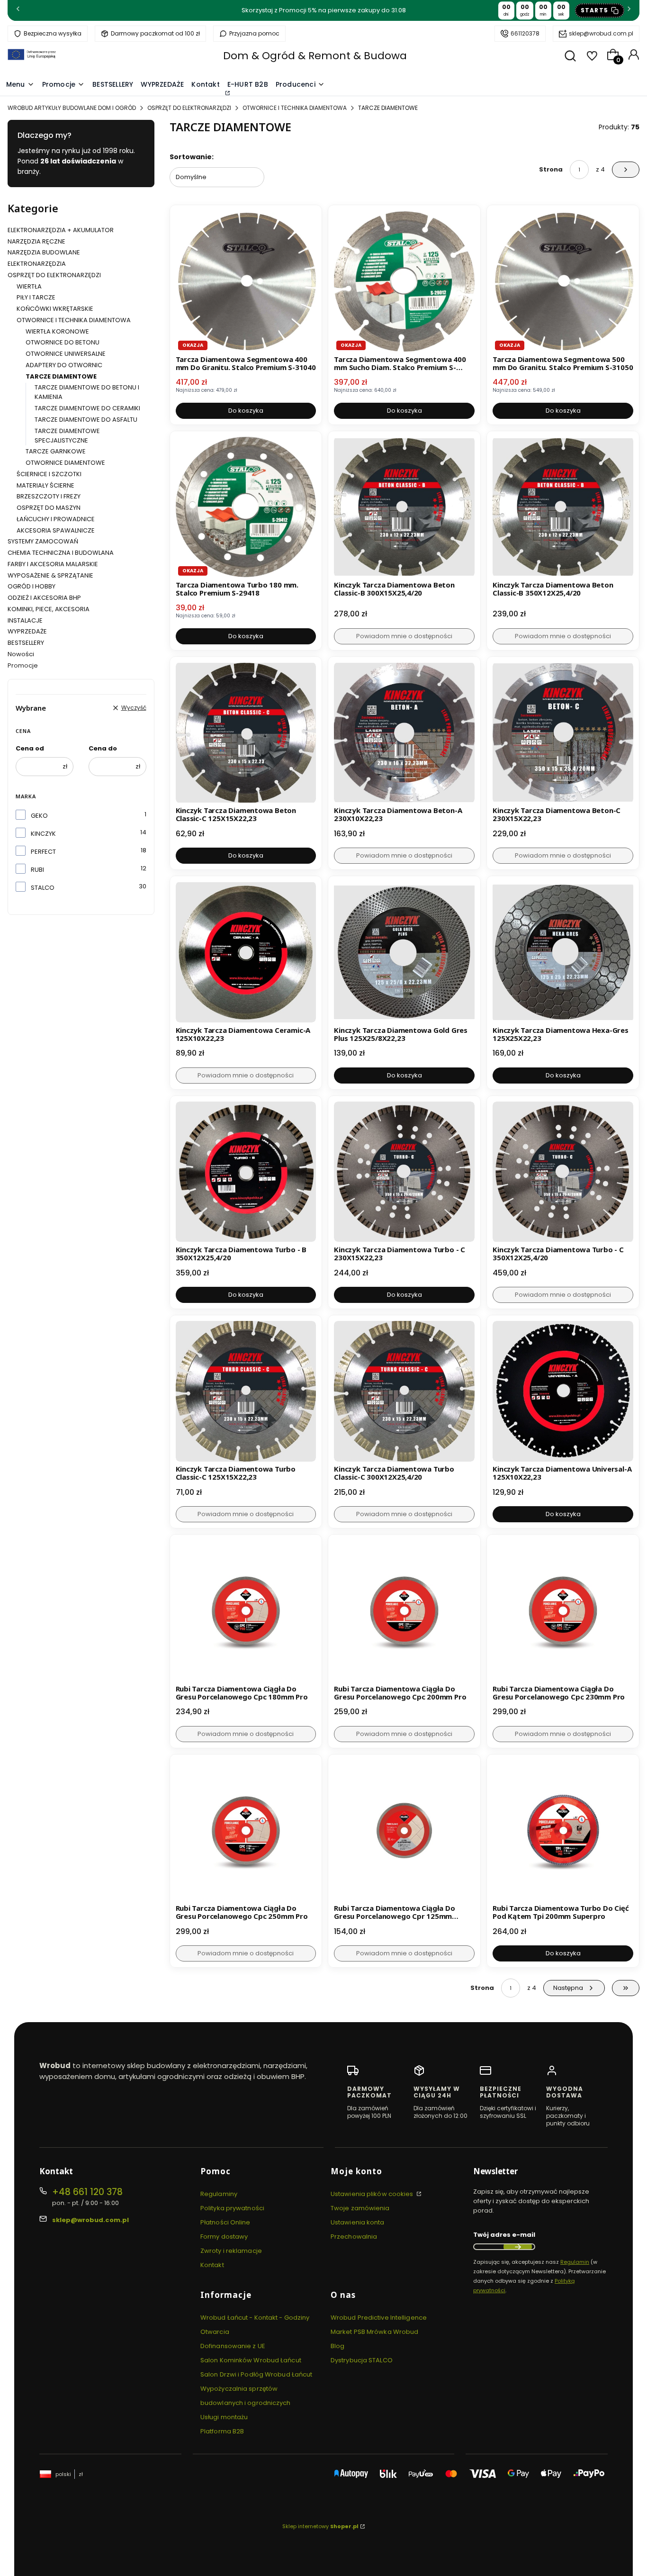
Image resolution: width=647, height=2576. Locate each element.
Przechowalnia (354, 2237)
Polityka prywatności (232, 2208)
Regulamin (575, 2262)
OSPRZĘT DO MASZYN (49, 508)
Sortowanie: (192, 157)
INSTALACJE (25, 620)
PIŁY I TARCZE (36, 297)
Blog (337, 2346)
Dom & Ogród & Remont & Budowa (315, 56)
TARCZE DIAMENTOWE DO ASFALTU (86, 420)
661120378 (525, 33)
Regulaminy (219, 2194)
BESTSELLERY (26, 643)
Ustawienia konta (358, 2222)
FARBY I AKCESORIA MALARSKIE (53, 564)
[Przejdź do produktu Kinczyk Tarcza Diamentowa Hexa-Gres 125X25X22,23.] (563, 952)
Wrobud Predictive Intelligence (379, 2318)
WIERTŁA (29, 286)
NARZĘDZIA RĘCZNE (36, 241)
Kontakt (212, 2265)
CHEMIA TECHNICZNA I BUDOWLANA (61, 553)
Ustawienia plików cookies (373, 2194)
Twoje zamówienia (360, 2208)
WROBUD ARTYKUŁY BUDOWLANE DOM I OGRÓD (72, 108)
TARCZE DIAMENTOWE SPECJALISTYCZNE (67, 436)
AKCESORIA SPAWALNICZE (56, 530)
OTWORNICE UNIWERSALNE (66, 354)
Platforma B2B (222, 2431)
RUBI (37, 870)
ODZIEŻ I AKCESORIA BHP (44, 598)
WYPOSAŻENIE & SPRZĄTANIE (50, 575)
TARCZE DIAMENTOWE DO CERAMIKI (87, 408)
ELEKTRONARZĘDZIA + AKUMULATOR (61, 230)
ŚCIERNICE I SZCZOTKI (49, 474)
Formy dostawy (224, 2237)
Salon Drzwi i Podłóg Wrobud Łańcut (256, 2374)
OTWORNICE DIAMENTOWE (65, 463)
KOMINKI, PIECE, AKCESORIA (49, 609)
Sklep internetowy (320, 2526)
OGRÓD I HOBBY (31, 586)
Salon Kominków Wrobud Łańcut (251, 2360)
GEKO (39, 816)
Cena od (30, 748)
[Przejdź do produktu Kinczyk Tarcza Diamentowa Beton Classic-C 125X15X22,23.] (246, 733)
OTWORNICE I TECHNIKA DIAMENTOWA (295, 108)
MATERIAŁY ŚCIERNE (45, 485)
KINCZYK (43, 834)
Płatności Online (225, 2222)
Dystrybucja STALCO (362, 2360)
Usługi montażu (224, 2417)
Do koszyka (246, 411)
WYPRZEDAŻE (27, 631)
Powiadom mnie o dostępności (404, 636)
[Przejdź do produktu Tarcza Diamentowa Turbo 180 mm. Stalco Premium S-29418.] (246, 507)
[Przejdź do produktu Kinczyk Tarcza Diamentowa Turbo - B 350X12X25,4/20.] (246, 1172)
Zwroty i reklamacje (231, 2251)
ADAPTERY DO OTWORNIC (64, 365)
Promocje (23, 665)
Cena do (103, 748)
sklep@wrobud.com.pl (601, 33)
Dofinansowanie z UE (233, 2346)
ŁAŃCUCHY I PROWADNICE (56, 519)
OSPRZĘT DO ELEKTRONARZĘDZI (189, 108)
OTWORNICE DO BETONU (63, 342)
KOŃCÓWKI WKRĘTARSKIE (55, 309)
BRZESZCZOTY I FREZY (49, 496)
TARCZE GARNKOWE (56, 451)
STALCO (43, 888)
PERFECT (43, 852)
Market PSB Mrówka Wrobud (374, 2332)
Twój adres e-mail (504, 2235)
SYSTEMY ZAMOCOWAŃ (43, 541)
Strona (551, 169)
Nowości (21, 654)
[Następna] (629, 11)
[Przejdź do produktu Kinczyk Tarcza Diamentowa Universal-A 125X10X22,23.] (563, 1391)
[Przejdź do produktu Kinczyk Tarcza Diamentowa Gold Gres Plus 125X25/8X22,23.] (404, 952)
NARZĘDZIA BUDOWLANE (44, 252)
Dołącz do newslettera (518, 2247)
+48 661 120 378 (87, 2192)
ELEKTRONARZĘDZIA (37, 264)
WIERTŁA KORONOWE (57, 331)
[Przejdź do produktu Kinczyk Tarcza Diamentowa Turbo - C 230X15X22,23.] (404, 1172)
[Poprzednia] (18, 11)
